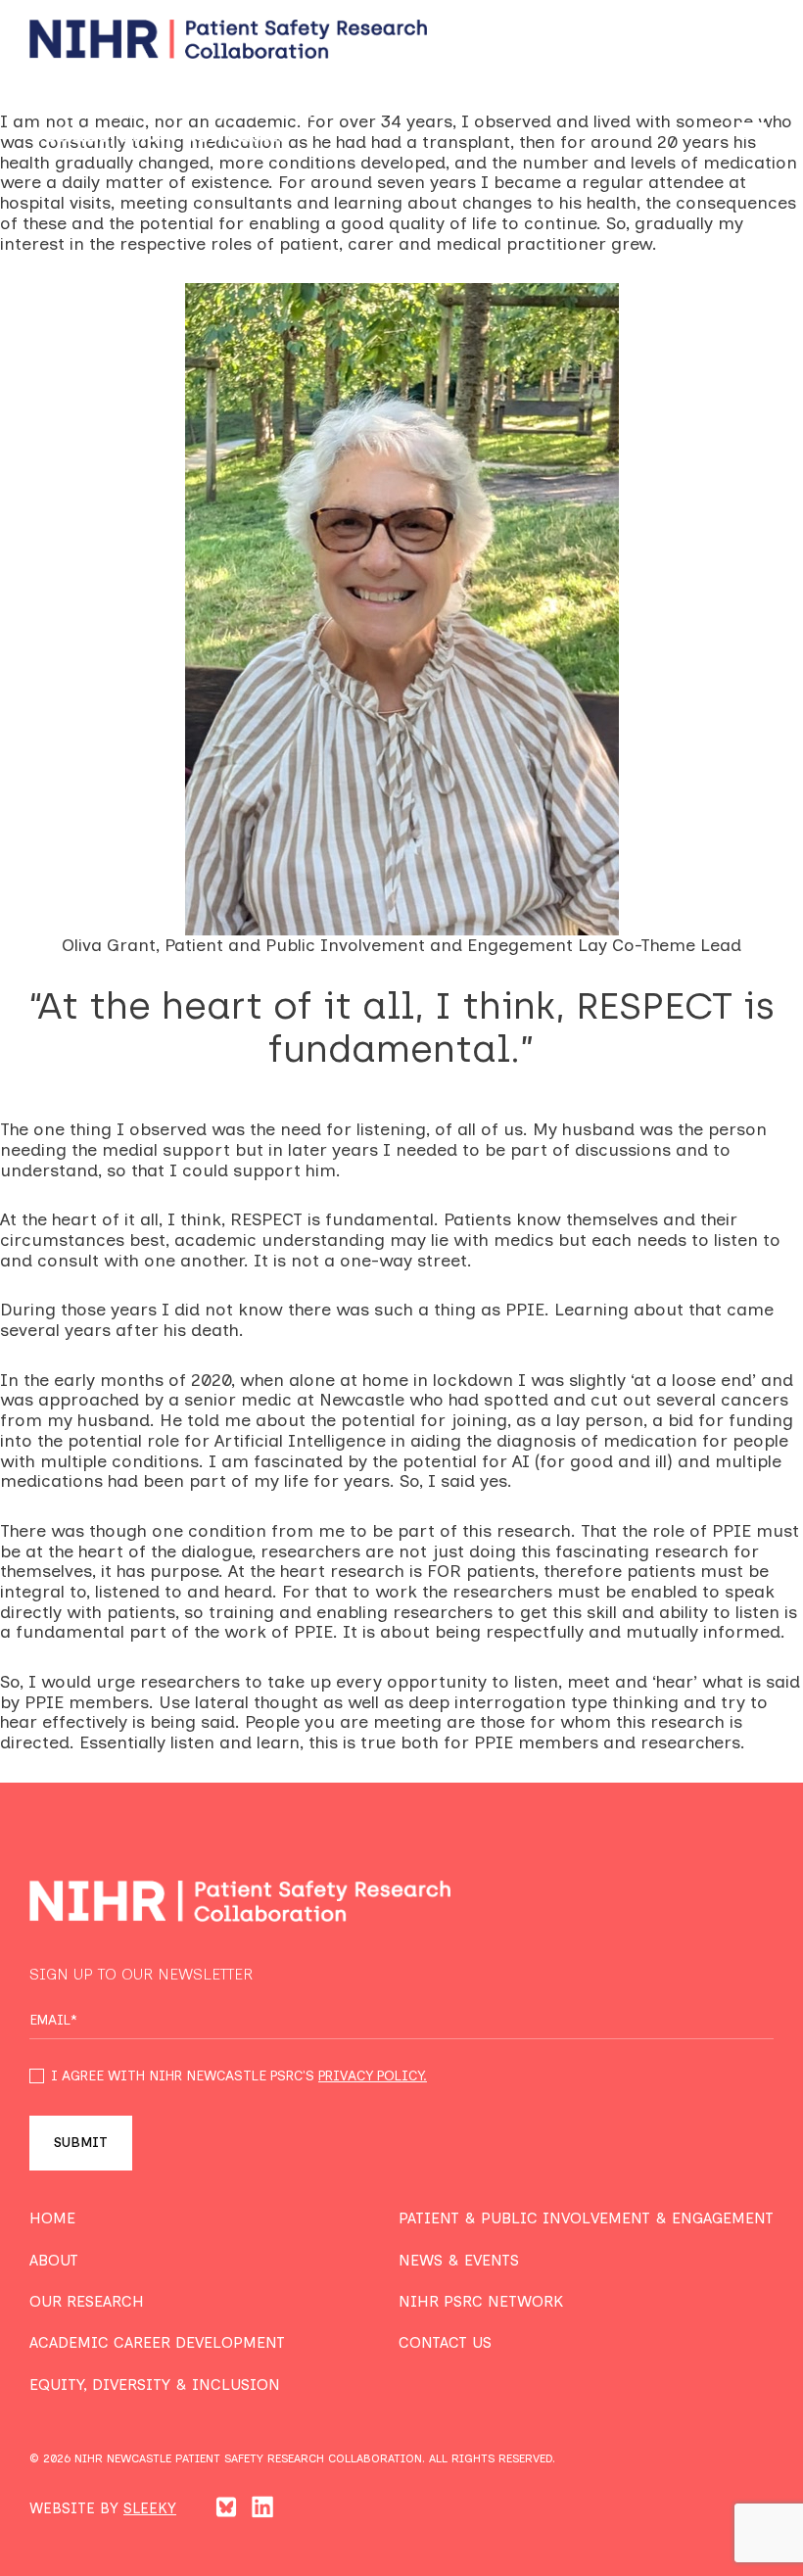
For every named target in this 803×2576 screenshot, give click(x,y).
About (54, 2260)
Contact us (445, 2342)
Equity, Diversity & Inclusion (155, 2385)
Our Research (87, 2301)
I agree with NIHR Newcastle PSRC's (239, 2076)
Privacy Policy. (373, 2076)
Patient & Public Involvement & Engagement (586, 2218)
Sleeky (150, 2508)
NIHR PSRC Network (481, 2301)
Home (52, 2218)
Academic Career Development (157, 2342)
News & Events (459, 2260)
